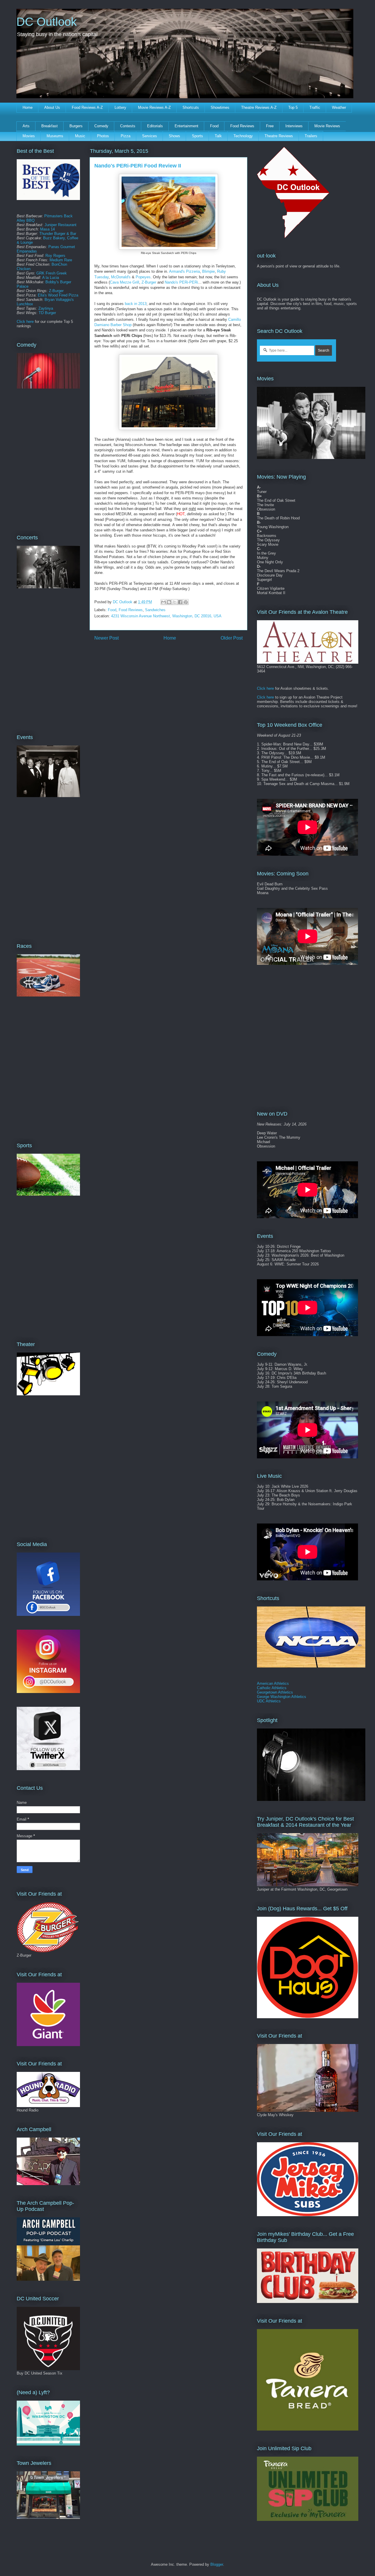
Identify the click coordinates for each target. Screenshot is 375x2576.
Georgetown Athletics (275, 1692)
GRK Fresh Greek (52, 273)
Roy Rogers (55, 256)
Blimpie (208, 271)
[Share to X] (175, 602)
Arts (26, 126)
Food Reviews (242, 126)
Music (80, 136)
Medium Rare (61, 260)
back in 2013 (136, 304)
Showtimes (220, 107)
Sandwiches (155, 610)
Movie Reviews (327, 126)
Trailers (311, 136)
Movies (29, 136)
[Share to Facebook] (180, 602)
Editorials (155, 126)
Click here (25, 322)
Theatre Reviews (279, 136)
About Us (52, 107)
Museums (55, 136)
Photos (103, 136)
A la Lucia (51, 278)
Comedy (101, 126)
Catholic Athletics (272, 1688)
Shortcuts (191, 107)
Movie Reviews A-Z (154, 107)
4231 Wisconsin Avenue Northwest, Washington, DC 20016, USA (166, 616)
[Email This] (163, 602)
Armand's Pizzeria (184, 271)
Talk (218, 136)
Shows (174, 136)
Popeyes (143, 277)
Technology (243, 136)
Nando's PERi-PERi (181, 282)
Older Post (232, 638)
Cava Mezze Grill (125, 282)
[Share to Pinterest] (186, 602)
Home (28, 107)
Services (150, 136)
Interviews (294, 126)
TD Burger (47, 313)
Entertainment (186, 126)
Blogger (217, 2564)
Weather (339, 107)
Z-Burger (149, 282)
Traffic (315, 107)
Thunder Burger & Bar (58, 234)
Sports (197, 136)
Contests (128, 126)
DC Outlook (47, 22)
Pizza (126, 136)
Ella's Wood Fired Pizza (58, 295)
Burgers (76, 126)
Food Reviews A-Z (87, 107)
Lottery (120, 107)
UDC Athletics (269, 1701)
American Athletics (273, 1683)
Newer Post (106, 638)
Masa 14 (47, 229)
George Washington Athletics (282, 1697)
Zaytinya (46, 308)
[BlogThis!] (169, 602)
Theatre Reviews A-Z (259, 107)
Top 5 (293, 107)
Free (270, 126)
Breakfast (50, 126)
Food (214, 126)
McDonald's (121, 277)
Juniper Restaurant (60, 225)
